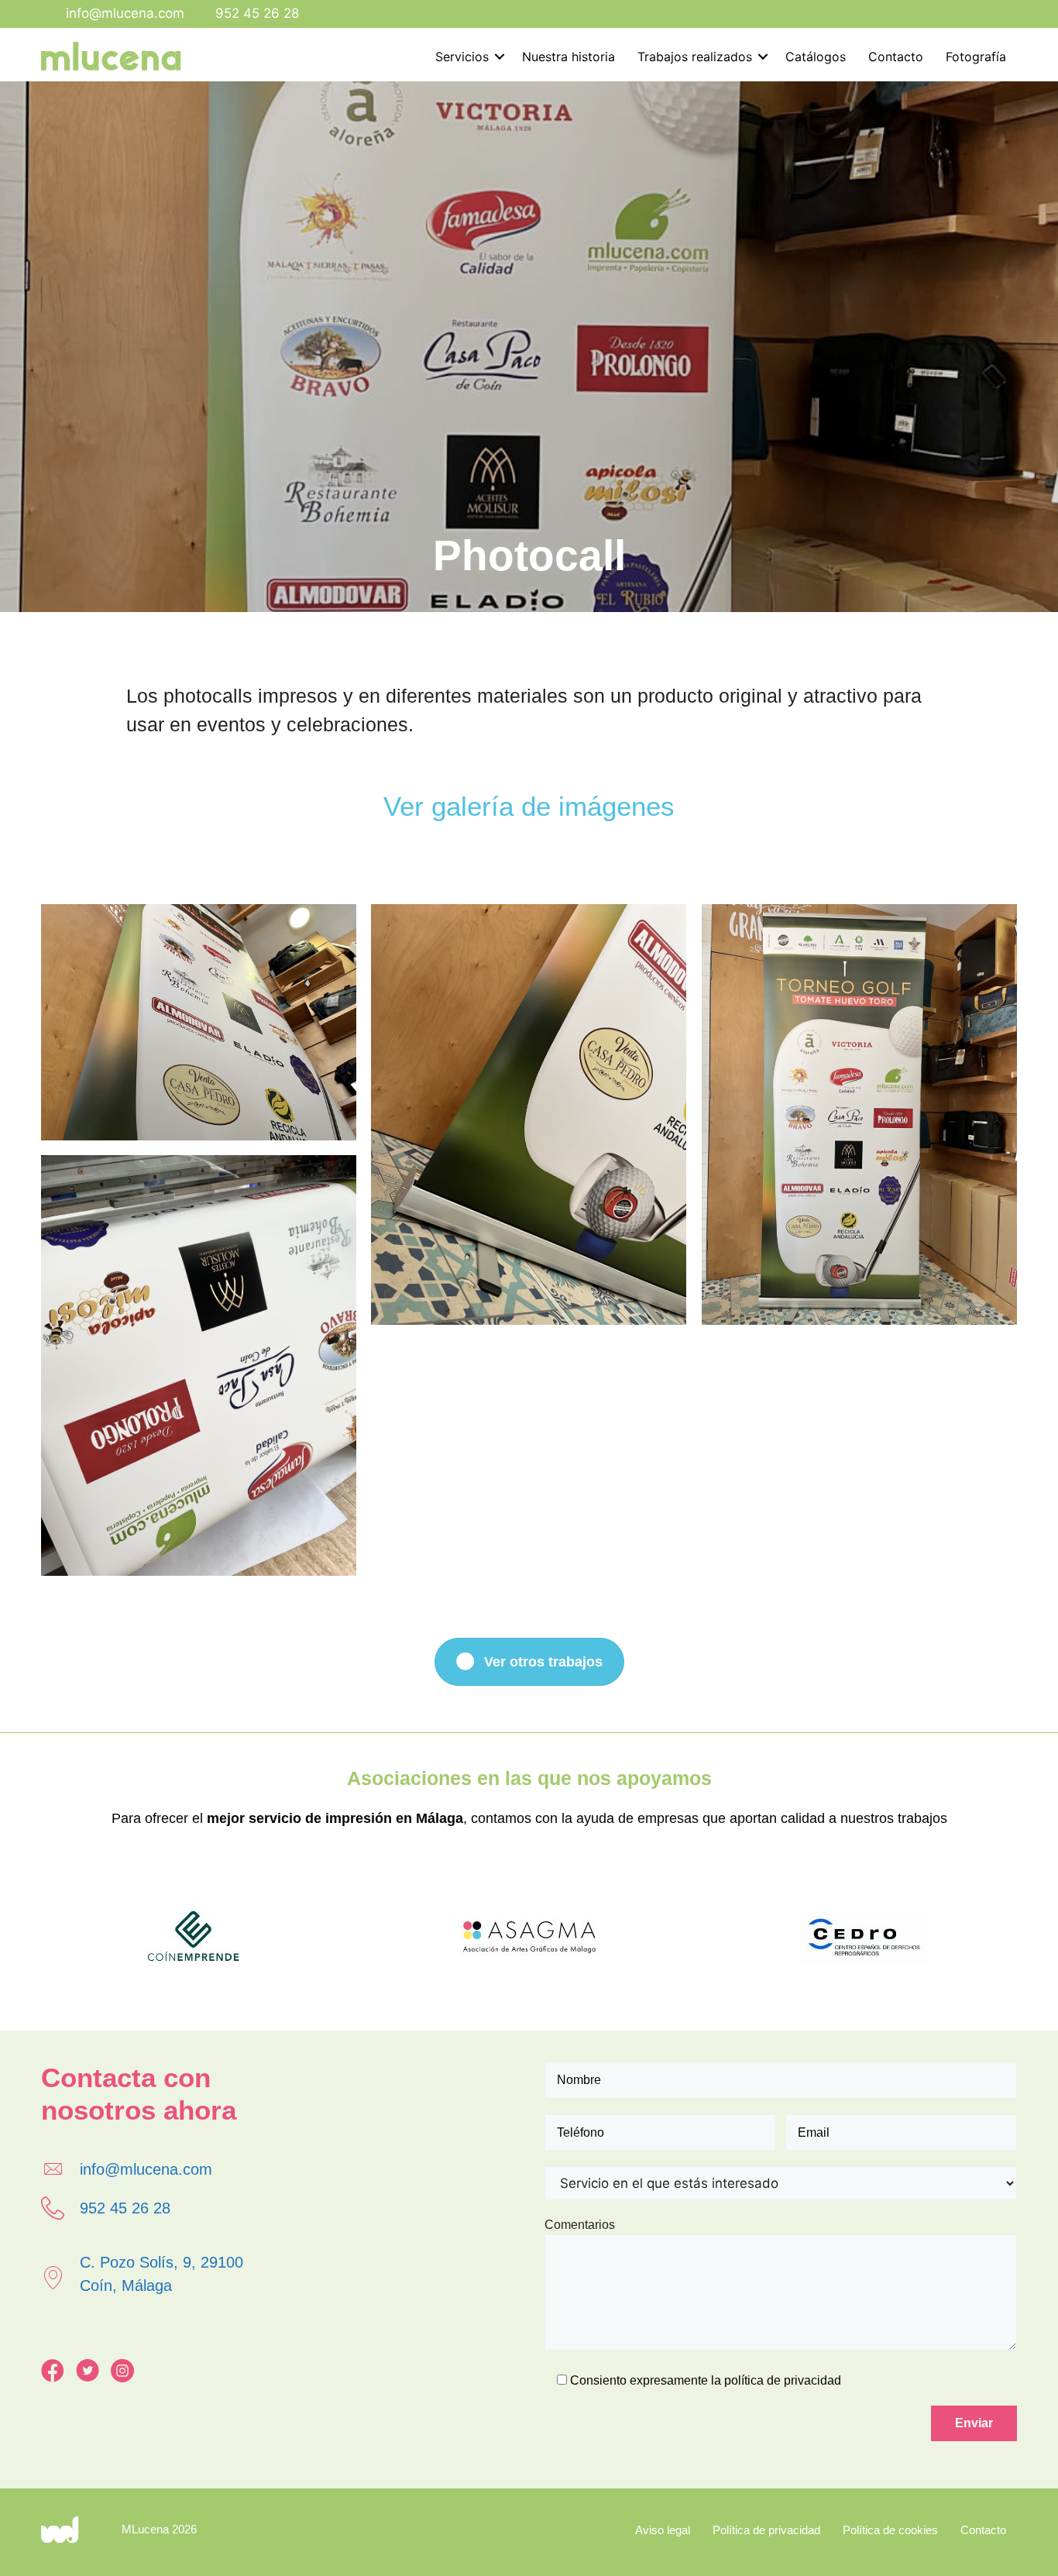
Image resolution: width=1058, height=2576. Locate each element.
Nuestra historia (569, 57)
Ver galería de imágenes (529, 806)
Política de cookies (890, 2530)
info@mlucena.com (125, 13)
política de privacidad (783, 2380)
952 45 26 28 (257, 13)
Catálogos (816, 57)
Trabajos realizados (695, 57)
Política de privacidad (766, 2530)
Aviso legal (663, 2530)
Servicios (462, 57)
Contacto (896, 57)
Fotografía (976, 57)
